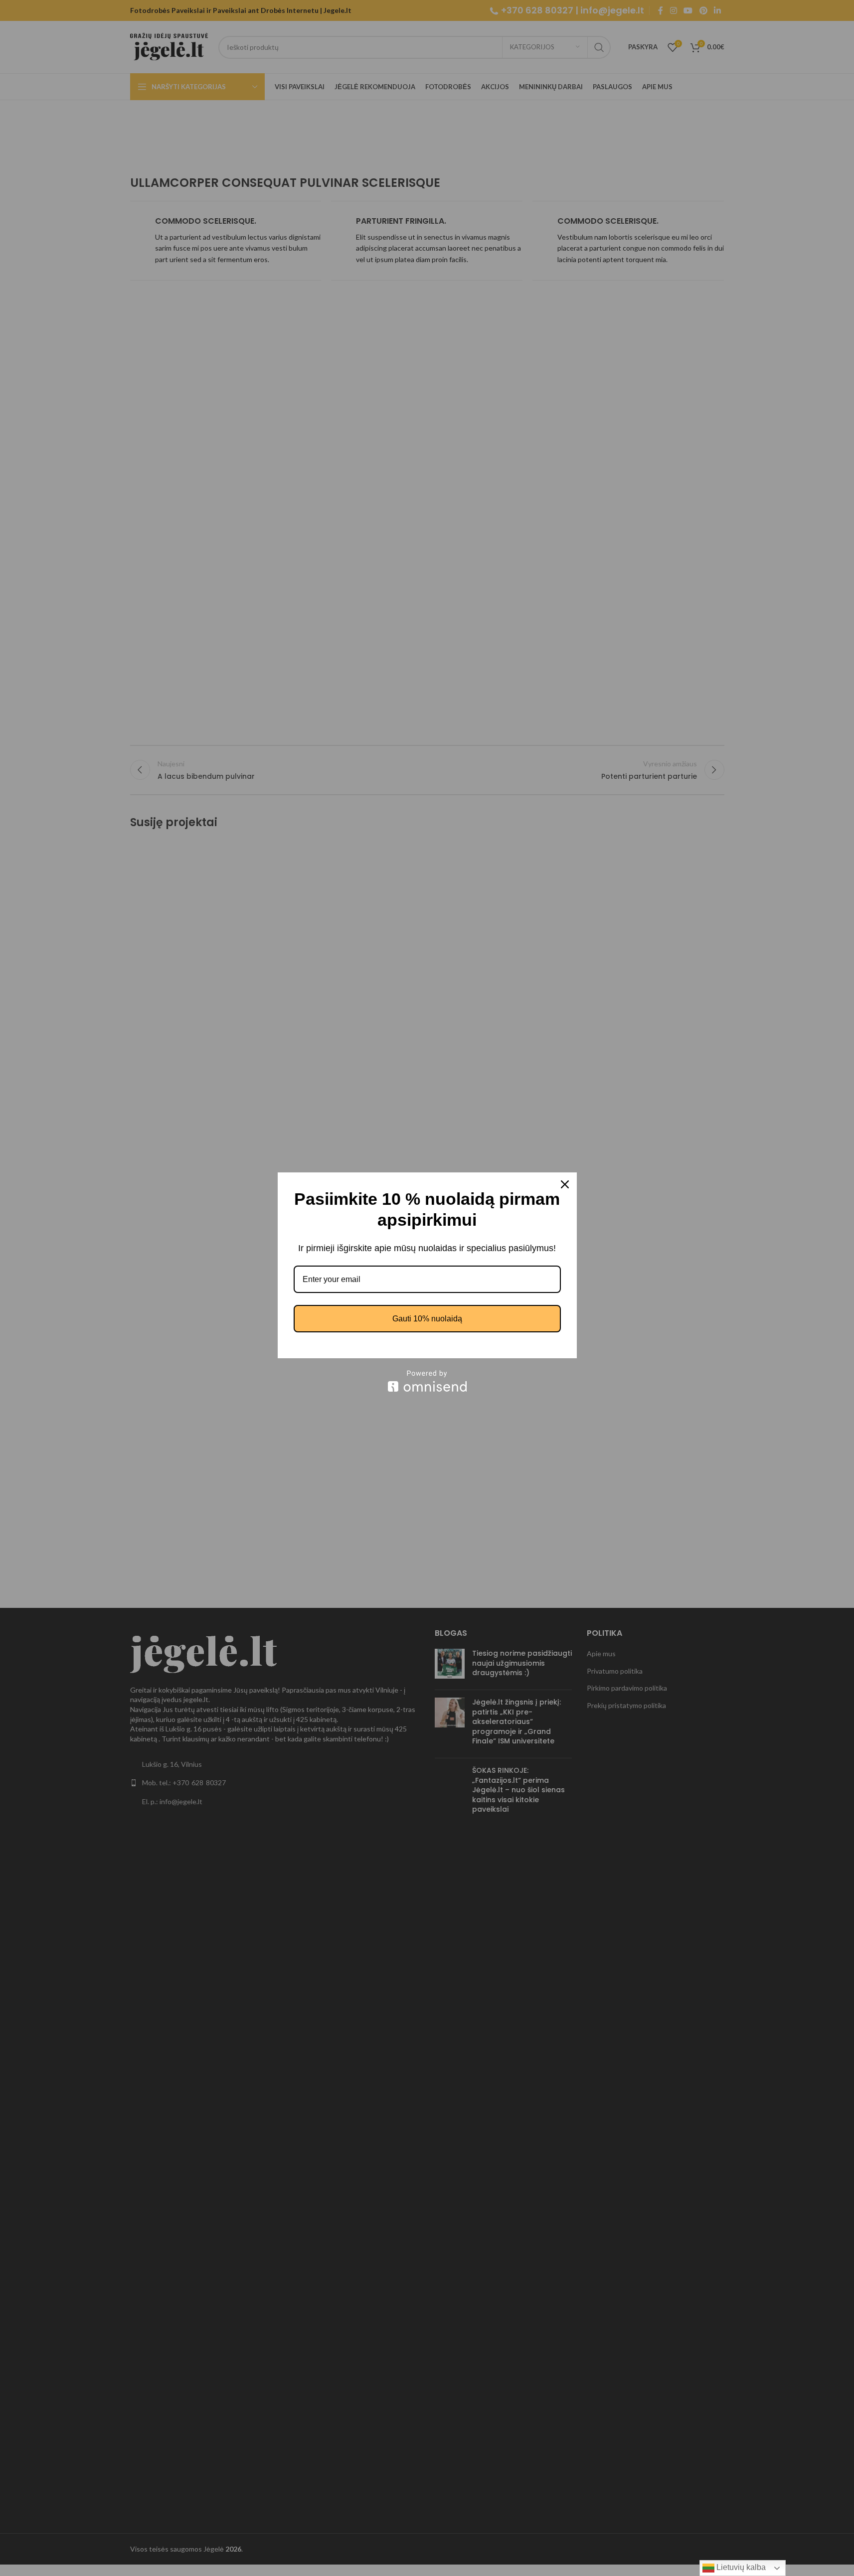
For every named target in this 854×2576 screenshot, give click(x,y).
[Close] (565, 1184)
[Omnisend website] (427, 1381)
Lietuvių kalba (740, 2567)
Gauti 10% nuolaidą (427, 1319)
